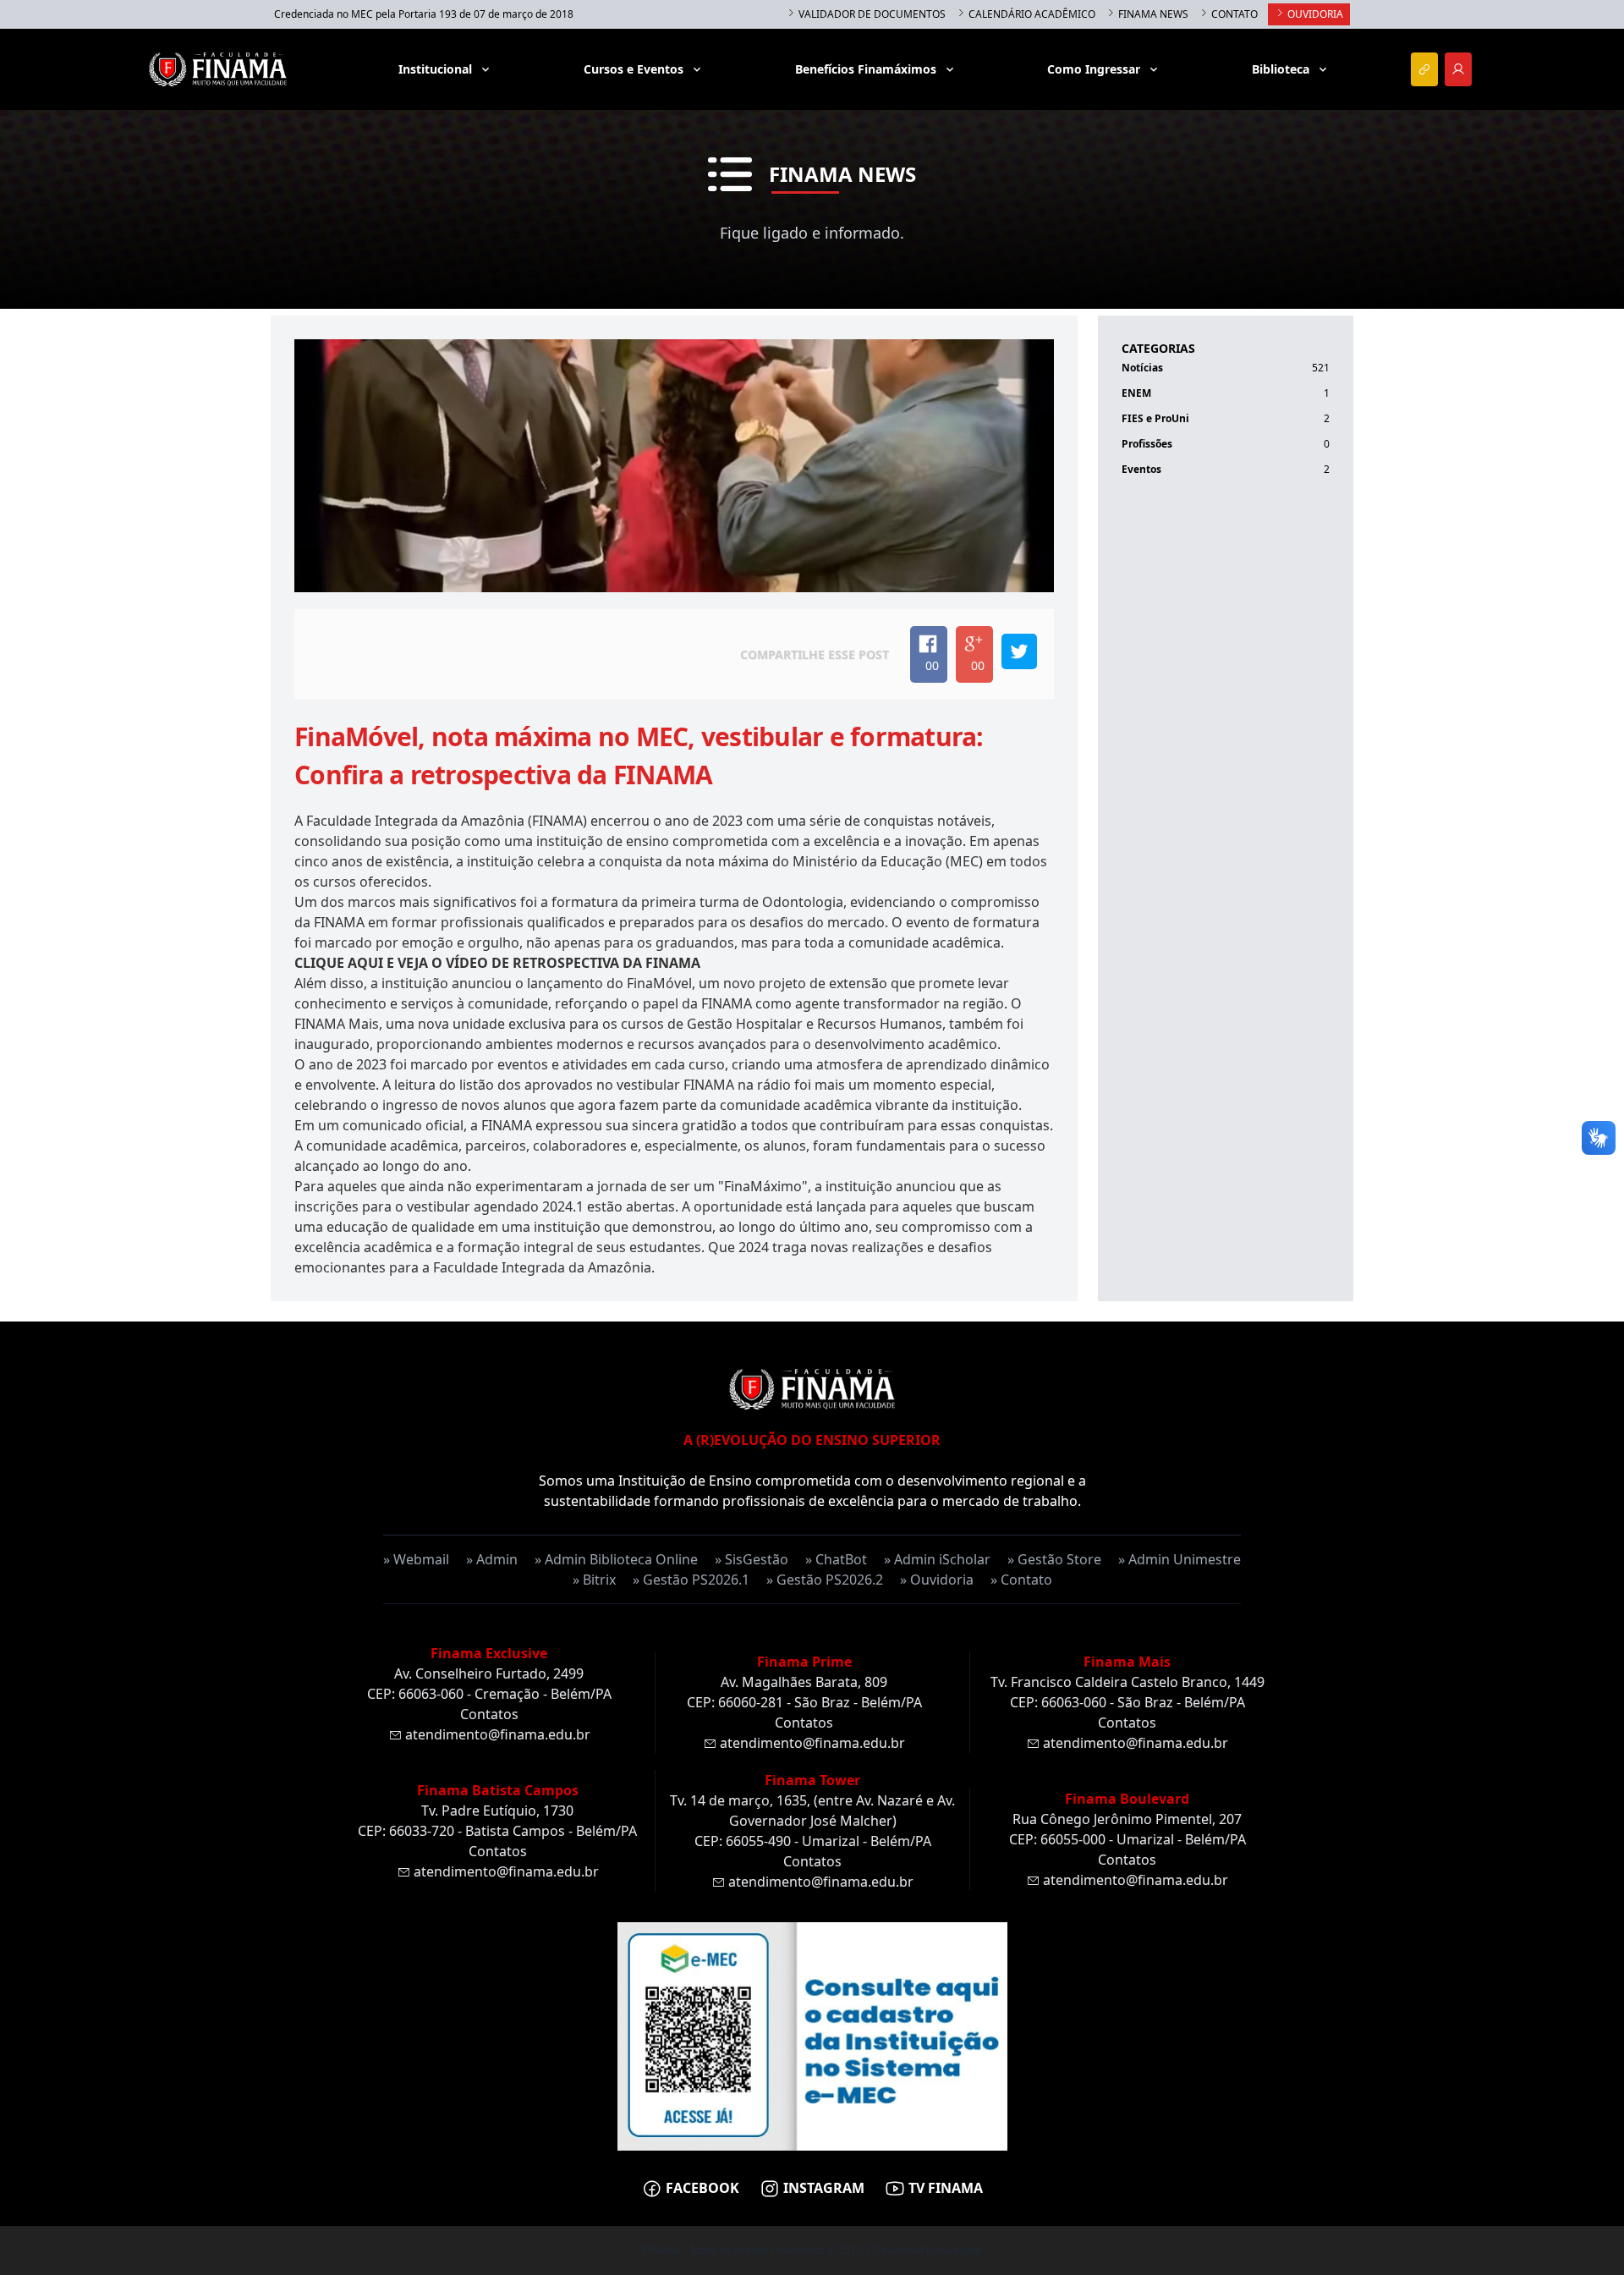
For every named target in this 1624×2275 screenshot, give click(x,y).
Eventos (1141, 469)
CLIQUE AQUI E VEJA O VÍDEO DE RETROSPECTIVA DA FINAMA (497, 963)
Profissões (1147, 444)
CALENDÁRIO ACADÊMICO (1031, 14)
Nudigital (961, 2250)
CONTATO (1233, 14)
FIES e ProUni (1155, 418)
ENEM (1136, 393)
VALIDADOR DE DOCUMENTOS (871, 14)
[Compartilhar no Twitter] (1019, 651)
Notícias (1142, 368)
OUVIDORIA (1314, 14)
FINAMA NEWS (1152, 14)
